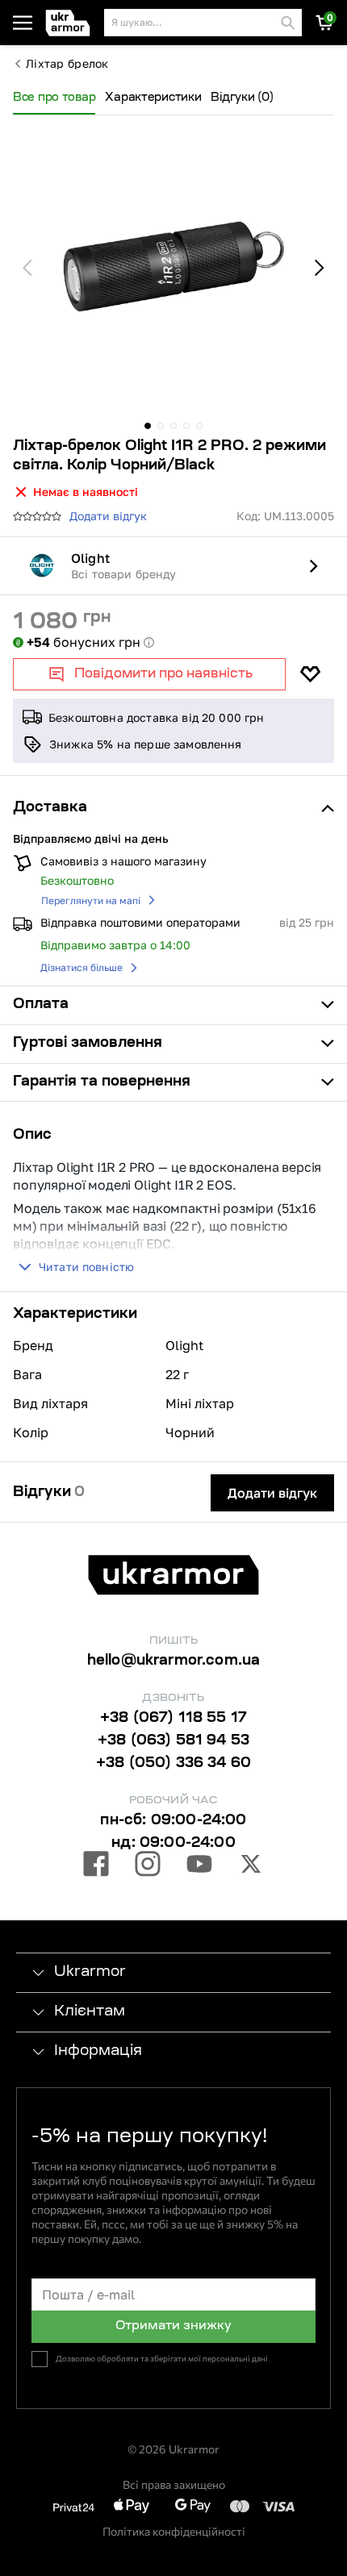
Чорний (190, 1432)
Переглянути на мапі (91, 900)
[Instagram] (148, 1866)
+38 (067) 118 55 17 (173, 1719)
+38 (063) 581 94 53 (173, 1741)
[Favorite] (310, 674)
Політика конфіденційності (174, 2531)
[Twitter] (251, 1866)
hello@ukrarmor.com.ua (174, 1661)
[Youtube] (199, 1866)
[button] (71, 23)
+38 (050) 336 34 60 (173, 1764)
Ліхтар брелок (67, 64)
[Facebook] (96, 1866)
